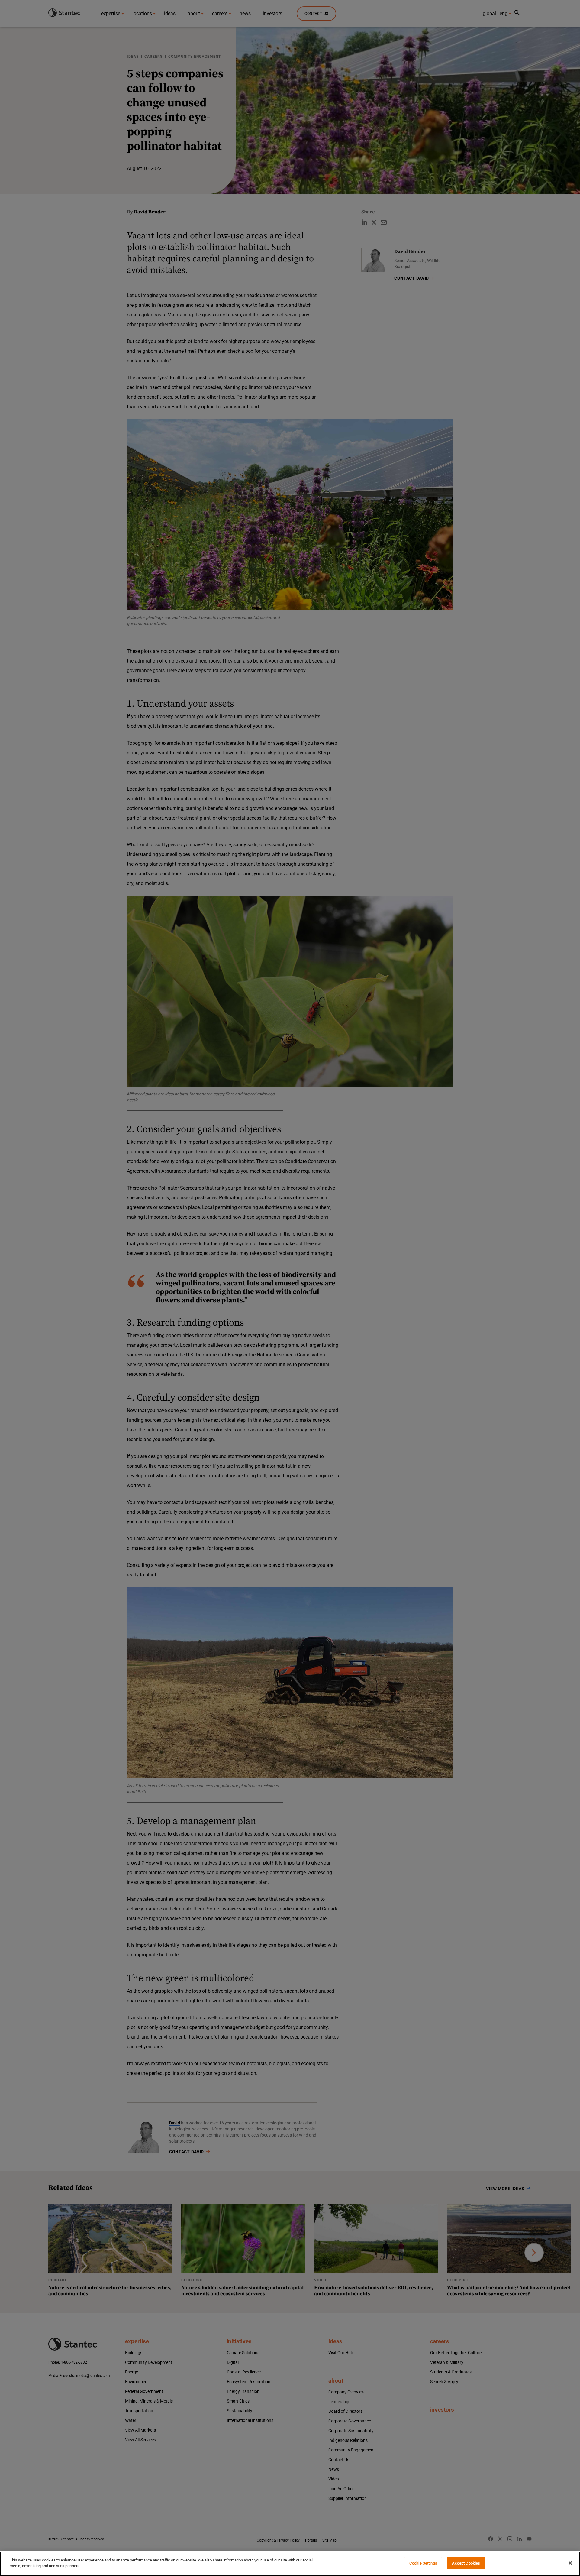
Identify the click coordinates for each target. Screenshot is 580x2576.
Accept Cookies (466, 2563)
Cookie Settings (423, 2563)
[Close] (570, 2563)
